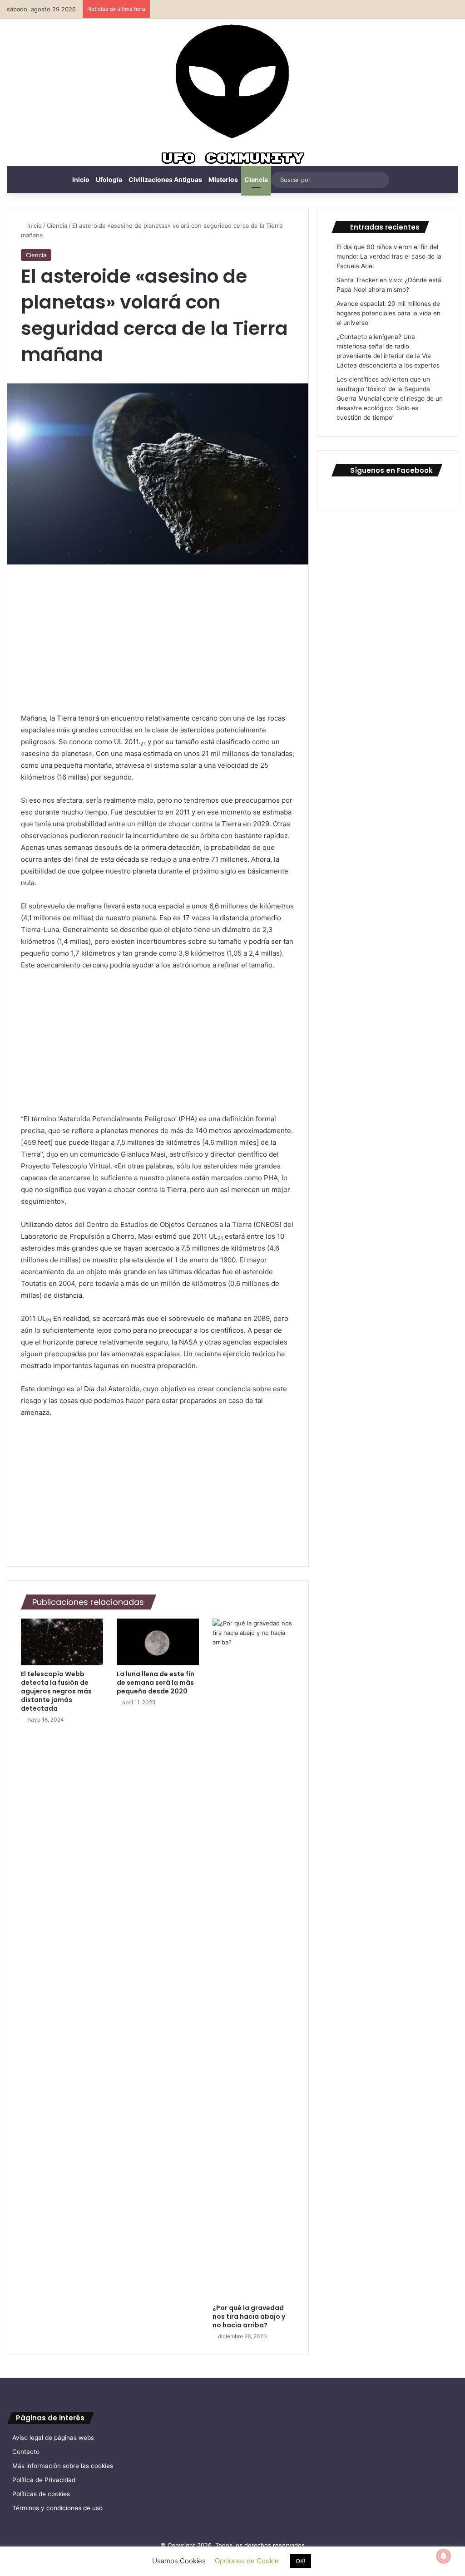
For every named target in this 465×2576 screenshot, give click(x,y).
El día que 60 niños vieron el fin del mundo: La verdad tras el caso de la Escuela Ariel (389, 256)
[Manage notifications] (444, 2556)
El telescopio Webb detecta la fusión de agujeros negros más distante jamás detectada (56, 1691)
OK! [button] (301, 2561)
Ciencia (256, 179)
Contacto (26, 2452)
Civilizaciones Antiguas (165, 179)
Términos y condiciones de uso (57, 2508)
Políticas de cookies (41, 2494)
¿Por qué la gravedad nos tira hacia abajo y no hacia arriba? (249, 2316)
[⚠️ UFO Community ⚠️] (232, 96)
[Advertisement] (158, 645)
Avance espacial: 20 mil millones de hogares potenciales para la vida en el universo (388, 313)
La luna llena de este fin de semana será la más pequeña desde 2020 (156, 1683)
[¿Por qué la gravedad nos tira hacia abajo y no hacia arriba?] (254, 1959)
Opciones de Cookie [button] (247, 2561)
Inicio (81, 179)
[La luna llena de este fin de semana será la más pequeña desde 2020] (158, 1642)
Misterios (223, 179)
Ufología (109, 179)
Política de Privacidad (44, 2480)
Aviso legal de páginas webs (53, 2438)
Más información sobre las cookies (63, 2466)
